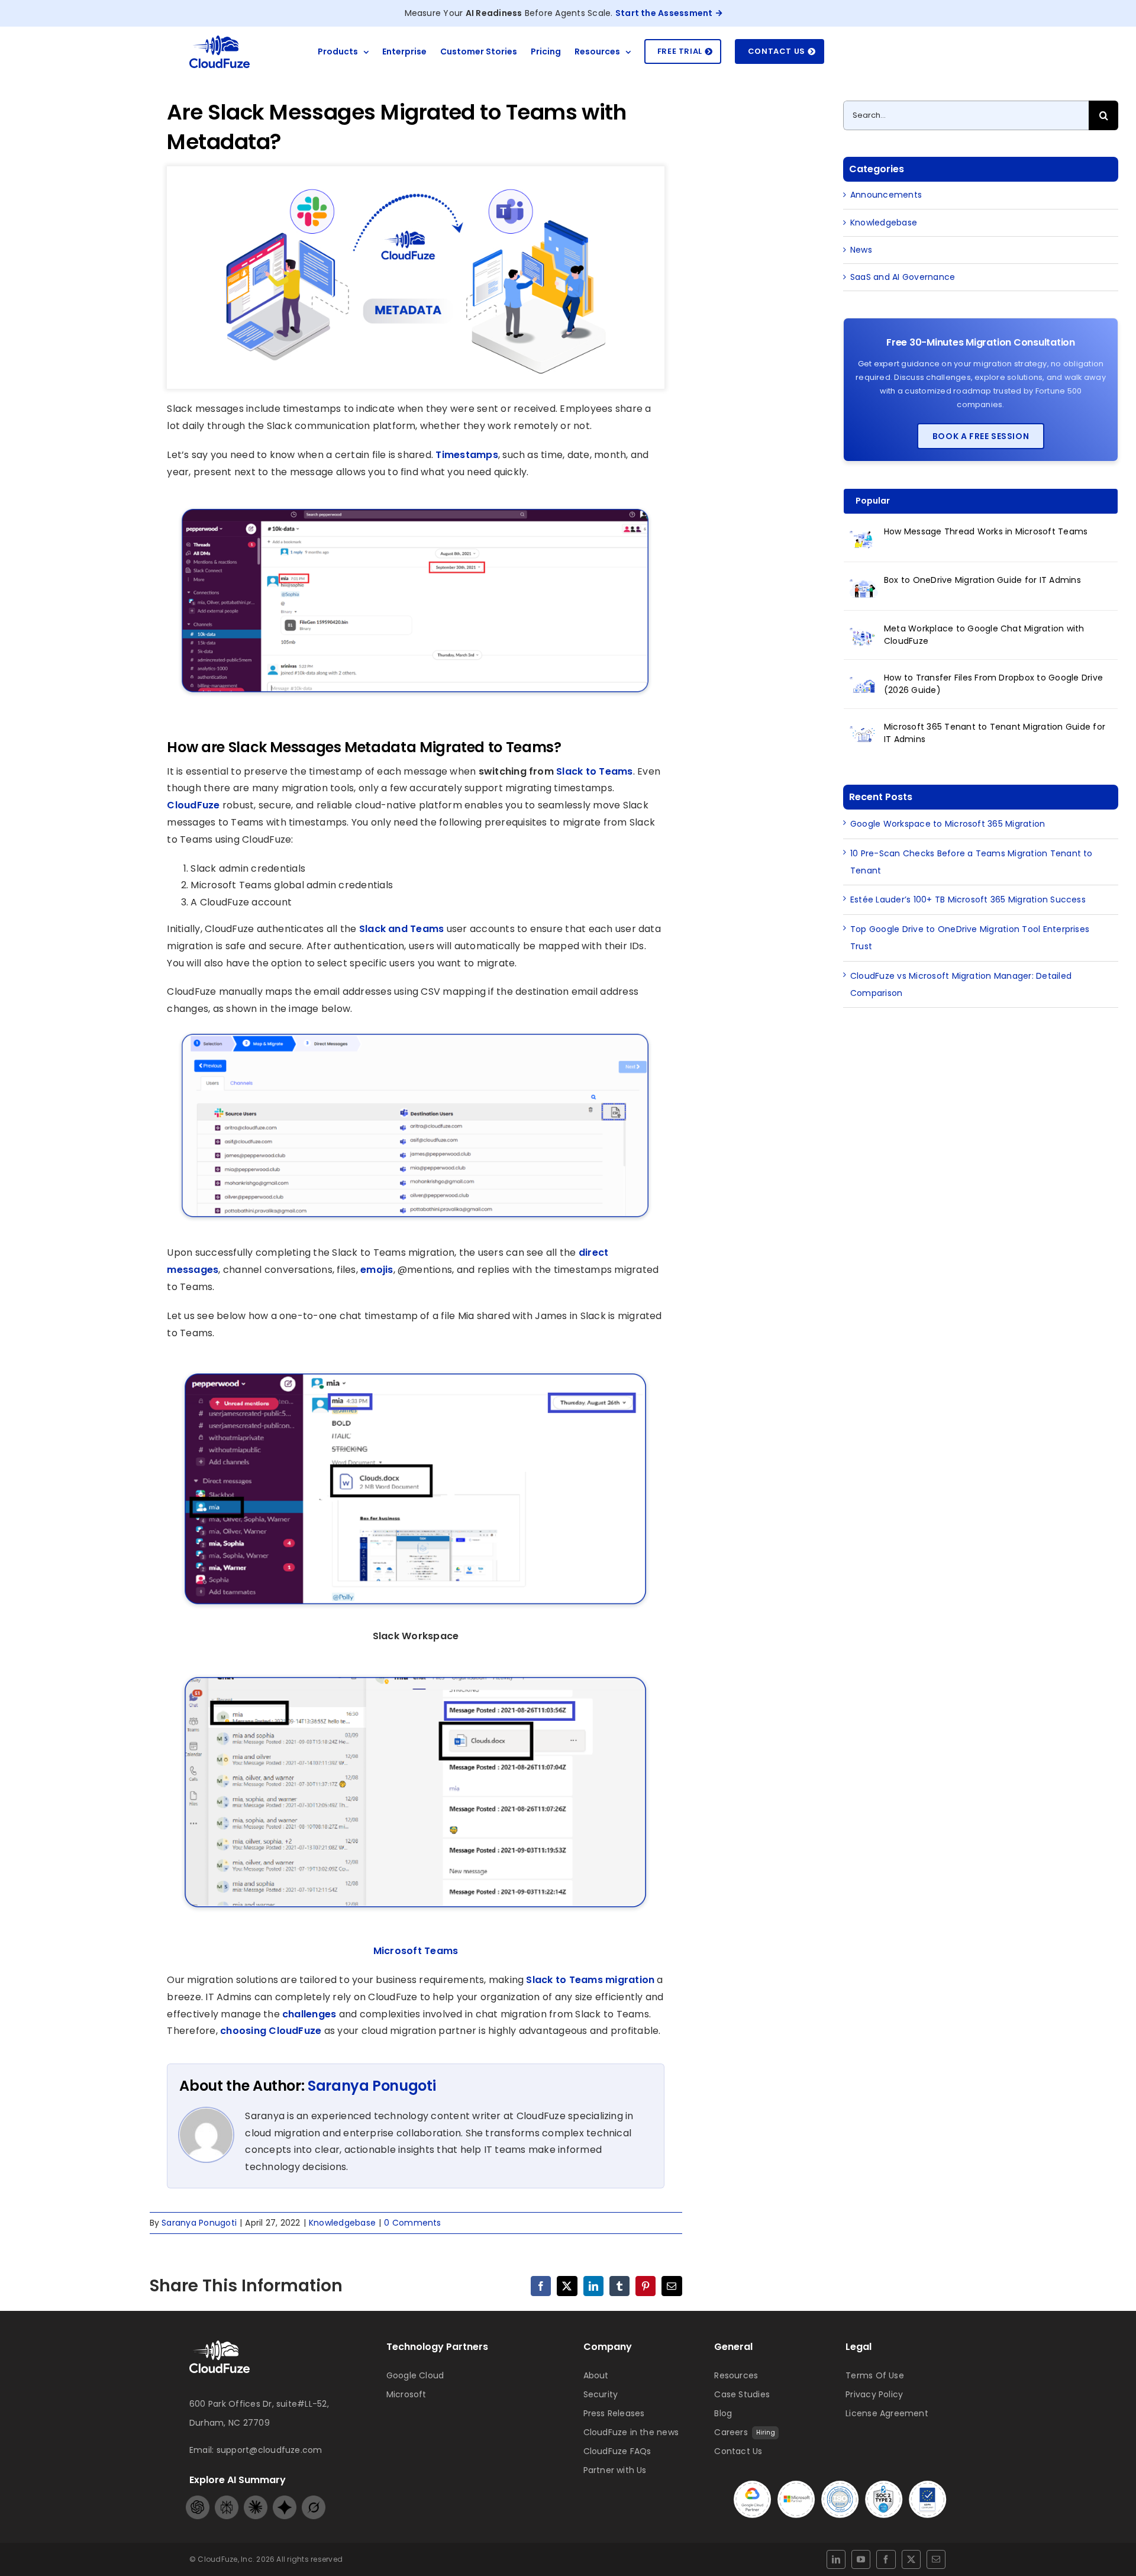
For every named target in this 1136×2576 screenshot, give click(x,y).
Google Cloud (415, 2375)
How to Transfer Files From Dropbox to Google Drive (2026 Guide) (993, 684)
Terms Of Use (875, 2375)
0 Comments (412, 2223)
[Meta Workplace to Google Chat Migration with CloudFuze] (864, 636)
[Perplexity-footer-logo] (227, 2500)
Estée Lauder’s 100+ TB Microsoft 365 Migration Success (968, 899)
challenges (309, 2014)
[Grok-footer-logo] (314, 2500)
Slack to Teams (593, 771)
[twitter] (911, 2559)
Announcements (886, 195)
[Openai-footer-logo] (198, 2500)
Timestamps (467, 455)
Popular (873, 501)
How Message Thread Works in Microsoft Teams (986, 531)
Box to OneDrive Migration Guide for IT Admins (982, 580)
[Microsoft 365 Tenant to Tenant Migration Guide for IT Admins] (864, 734)
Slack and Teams (402, 929)
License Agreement (887, 2413)
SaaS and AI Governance (903, 277)
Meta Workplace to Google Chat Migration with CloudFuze (984, 635)
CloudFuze (193, 805)
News (861, 250)
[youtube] (861, 2559)
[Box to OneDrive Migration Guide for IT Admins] (864, 587)
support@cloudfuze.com (270, 2450)
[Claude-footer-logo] (256, 2500)
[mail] (936, 2559)
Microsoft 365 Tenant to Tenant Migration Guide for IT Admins (995, 733)
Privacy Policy (874, 2394)
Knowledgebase (342, 2223)
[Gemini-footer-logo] (285, 2500)
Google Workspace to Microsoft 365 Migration (948, 824)
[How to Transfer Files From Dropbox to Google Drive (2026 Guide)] (864, 685)
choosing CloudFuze (271, 2031)
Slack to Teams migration (590, 1980)
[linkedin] (836, 2559)
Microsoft (406, 2394)
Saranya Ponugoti (372, 2086)
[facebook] (886, 2559)
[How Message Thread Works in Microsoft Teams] (864, 539)
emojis (376, 1270)
